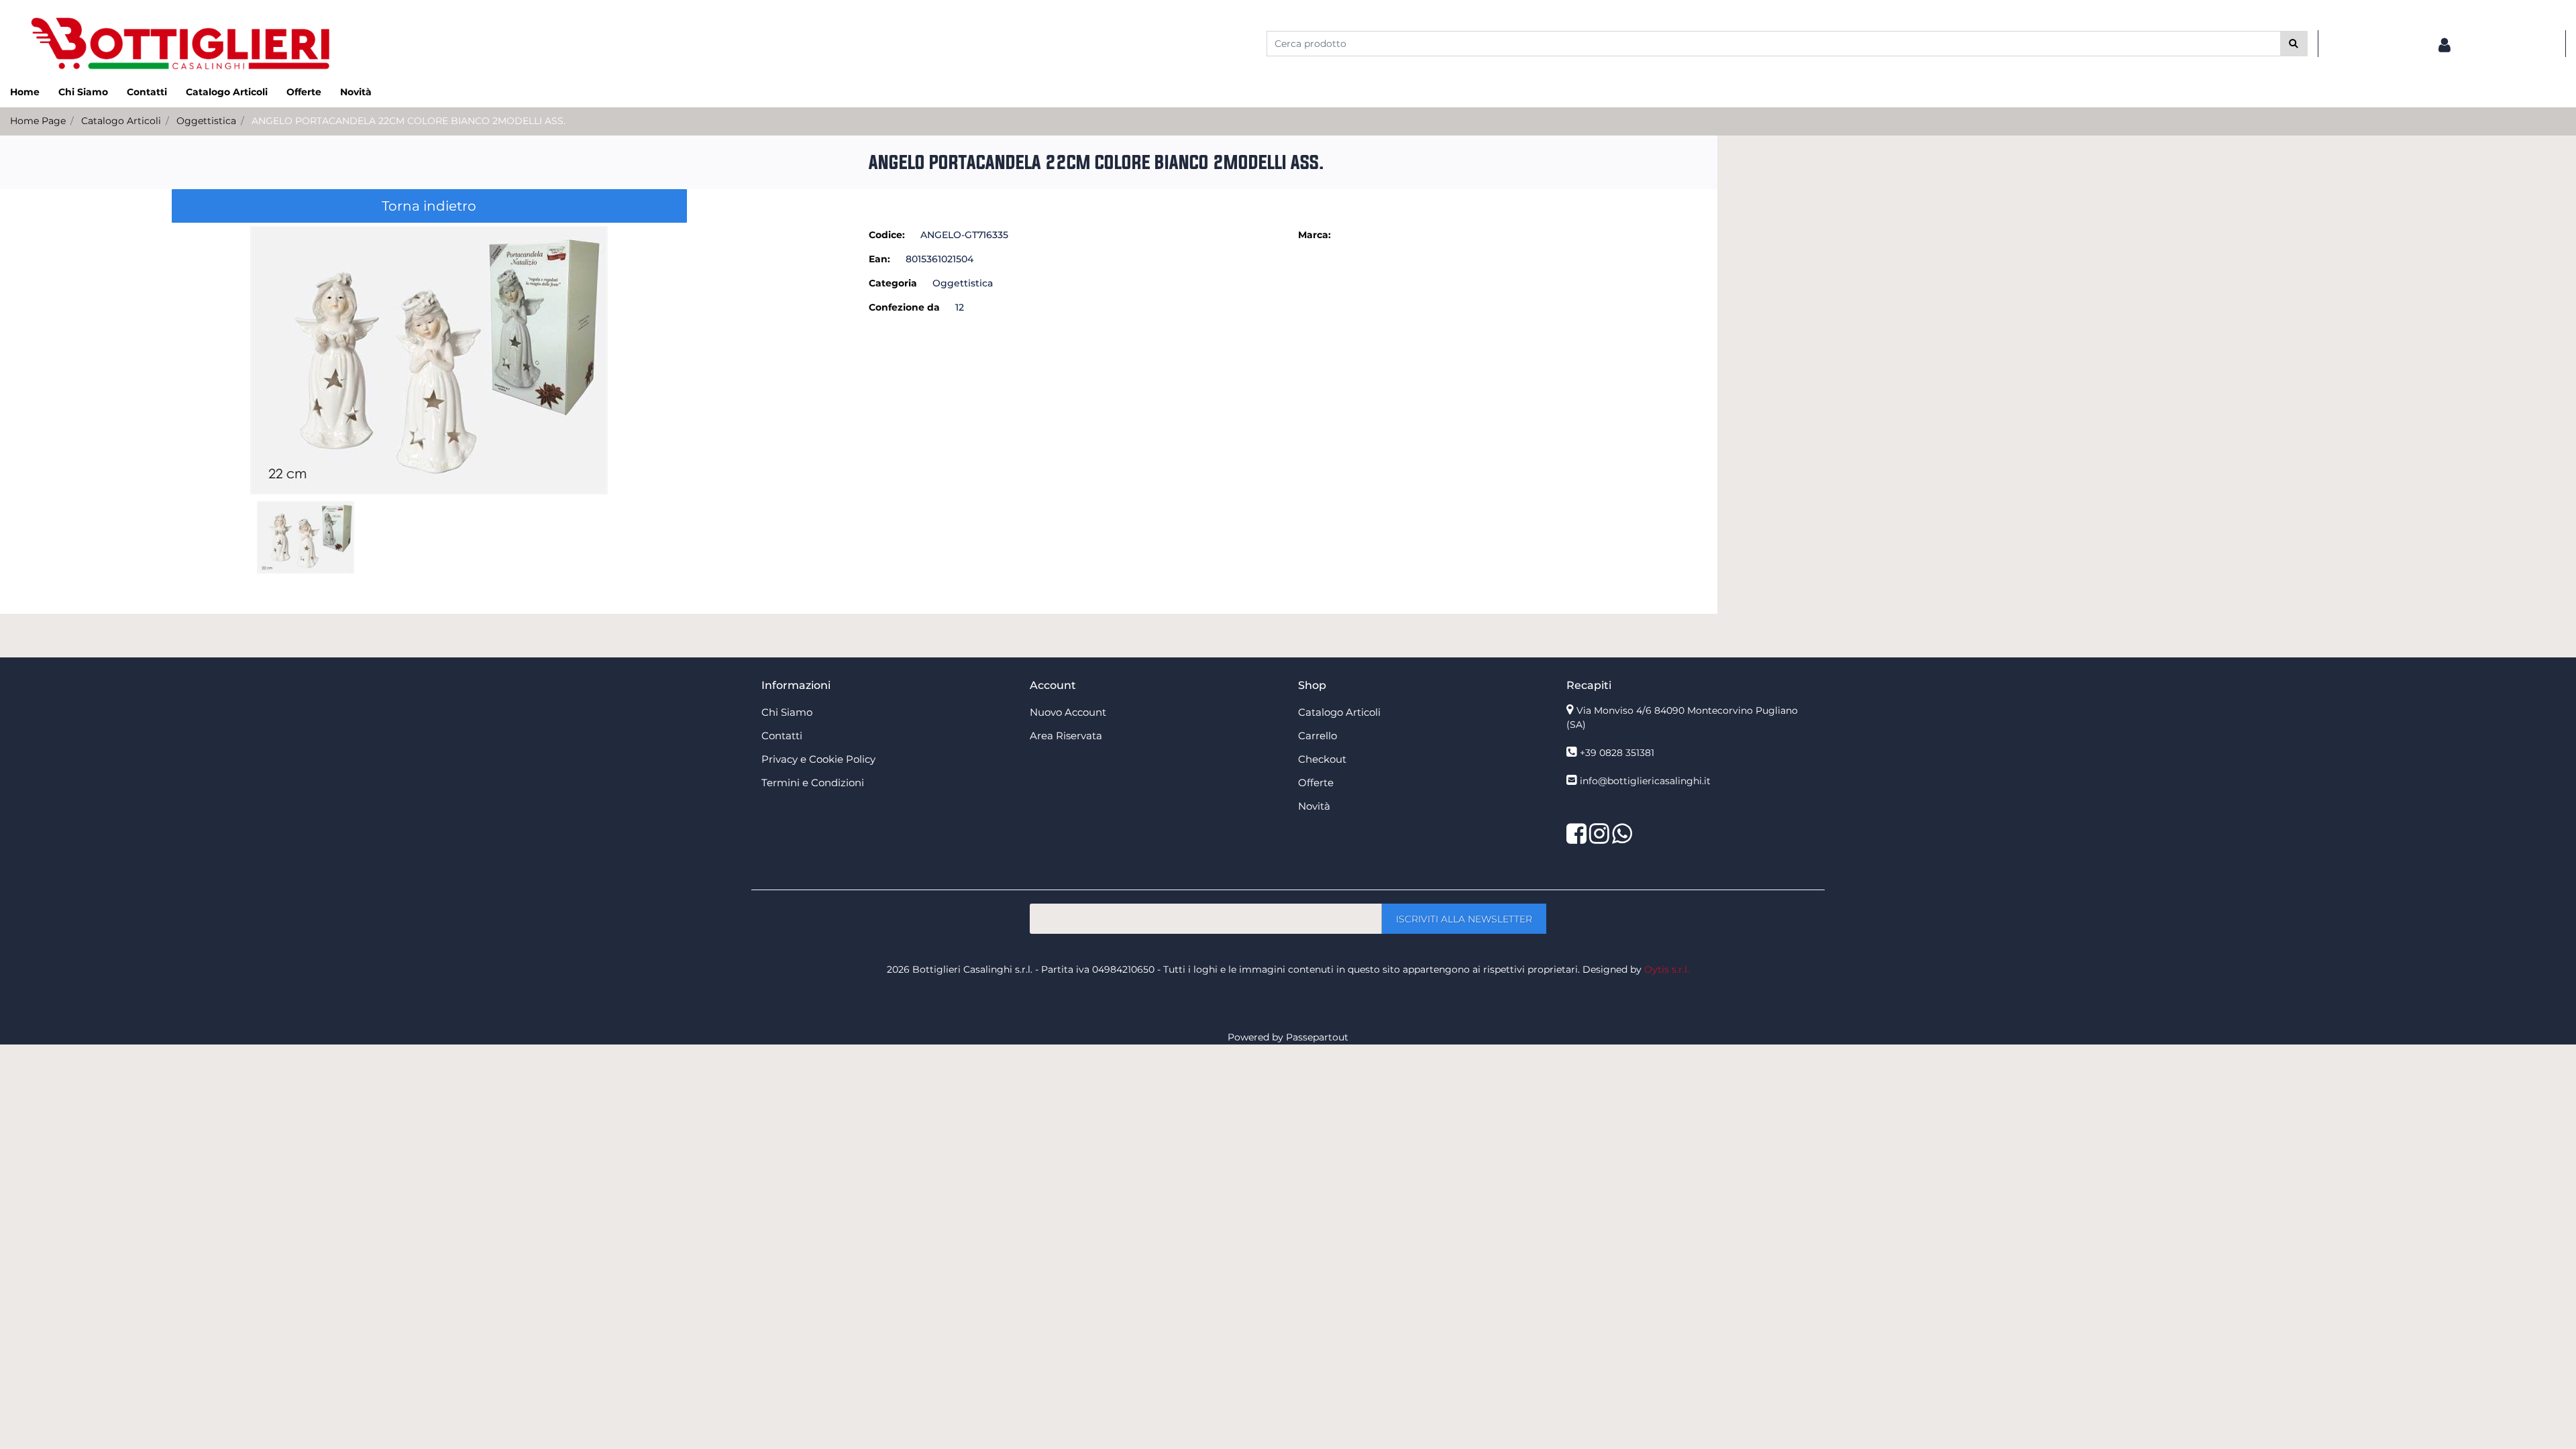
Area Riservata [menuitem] (1066, 736)
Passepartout (1317, 1037)
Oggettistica (206, 121)
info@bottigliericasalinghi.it (1645, 781)
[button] (2294, 44)
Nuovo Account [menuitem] (1068, 712)
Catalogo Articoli (121, 121)
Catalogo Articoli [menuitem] (227, 92)
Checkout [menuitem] (1322, 759)
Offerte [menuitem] (304, 92)
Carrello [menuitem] (1318, 736)
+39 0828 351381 (1617, 753)
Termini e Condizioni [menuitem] (813, 783)
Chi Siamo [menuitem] (83, 92)
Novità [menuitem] (356, 92)
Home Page (38, 121)
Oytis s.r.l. (1667, 969)
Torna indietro (429, 206)
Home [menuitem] (25, 92)
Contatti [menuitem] (147, 92)
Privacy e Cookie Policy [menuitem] (818, 759)
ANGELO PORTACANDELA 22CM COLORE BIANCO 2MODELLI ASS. (409, 121)
